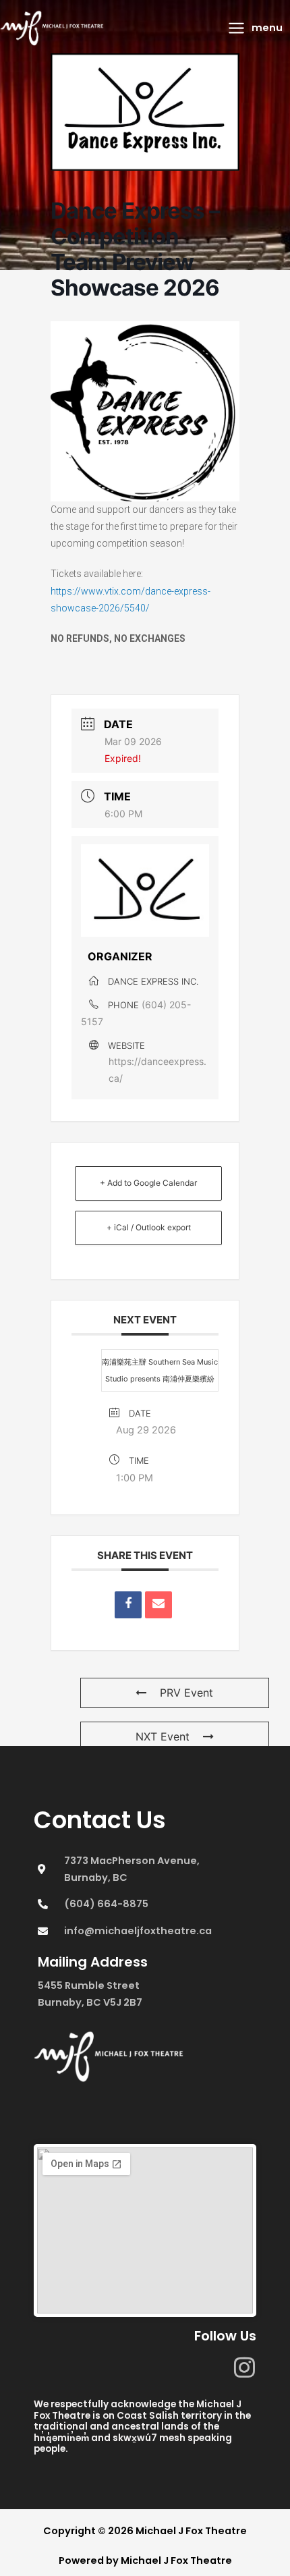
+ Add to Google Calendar (148, 1183)
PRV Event (186, 1693)
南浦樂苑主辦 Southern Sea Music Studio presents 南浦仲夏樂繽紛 (160, 1370)
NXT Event (163, 1736)
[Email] (158, 1605)
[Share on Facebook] (128, 1605)
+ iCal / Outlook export (149, 1227)
